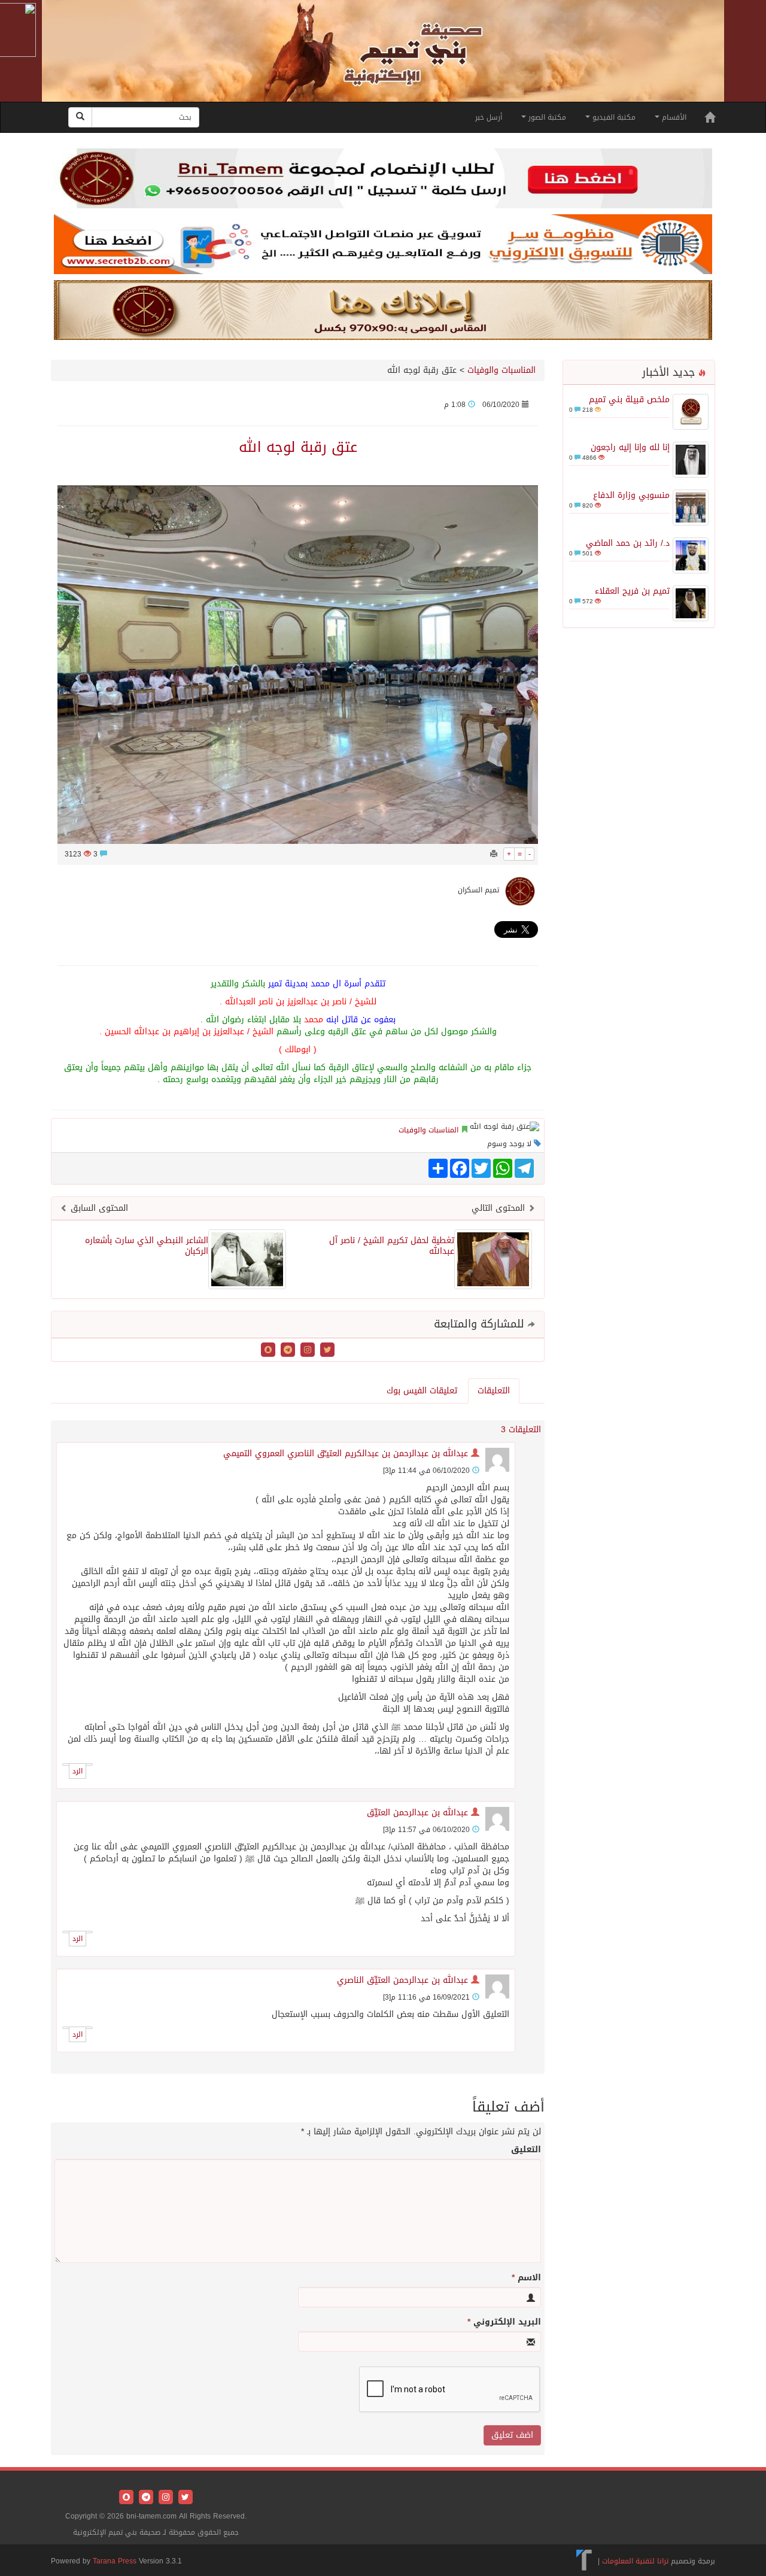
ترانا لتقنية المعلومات (635, 2560)
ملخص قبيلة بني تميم (629, 400)
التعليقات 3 (521, 1430)
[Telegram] (286, 1351)
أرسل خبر (489, 117)
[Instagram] (306, 1351)
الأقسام (673, 117)
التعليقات (494, 1391)
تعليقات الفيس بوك (422, 1391)
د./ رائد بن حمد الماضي (628, 543)
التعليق (526, 2150)
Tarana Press (115, 2561)
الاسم (526, 2278)
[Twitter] (326, 1351)
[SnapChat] (268, 1351)
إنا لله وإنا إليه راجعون (630, 447)
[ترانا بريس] (584, 2560)
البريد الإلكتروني (504, 2322)
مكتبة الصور (546, 117)
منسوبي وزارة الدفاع (631, 495)
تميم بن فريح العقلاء (632, 591)
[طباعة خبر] (494, 854)
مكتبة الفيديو (613, 117)
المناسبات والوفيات (501, 370)
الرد (77, 1771)
